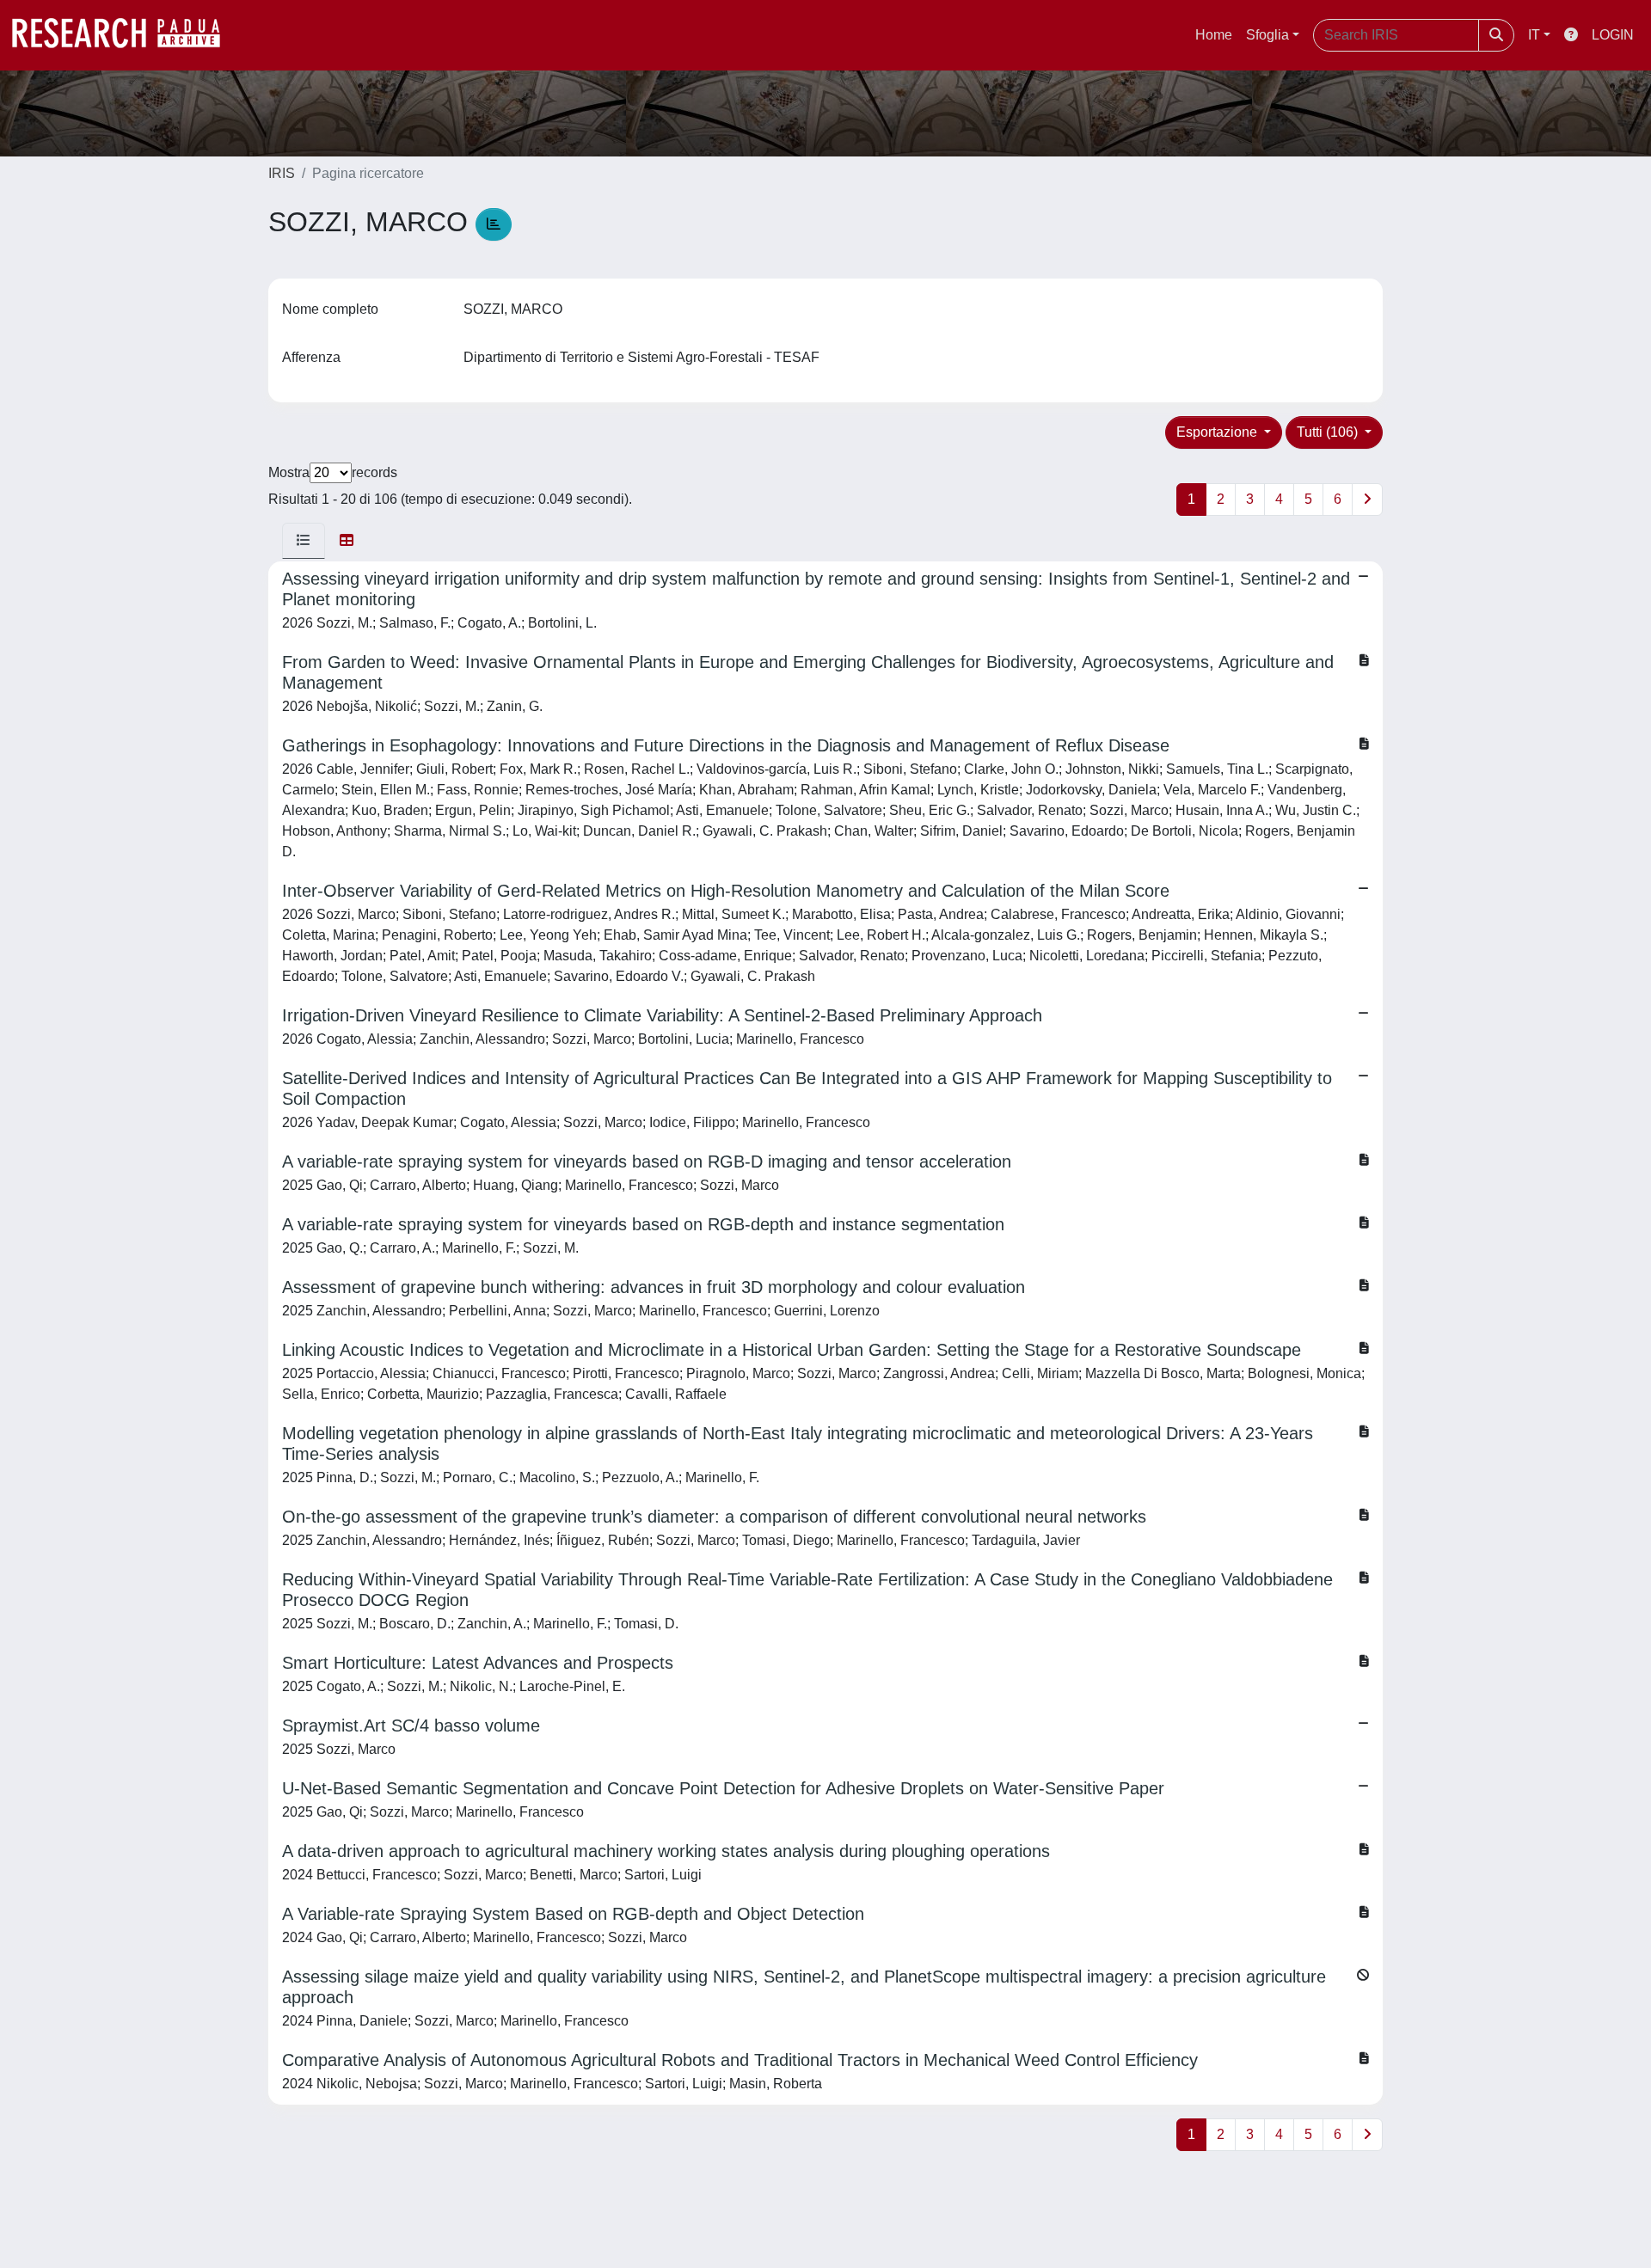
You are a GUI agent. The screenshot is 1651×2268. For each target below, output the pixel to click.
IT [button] (1534, 35)
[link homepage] (125, 35)
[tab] (304, 541)
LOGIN (1613, 35)
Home (1214, 35)
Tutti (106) (1329, 432)
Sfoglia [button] (1267, 35)
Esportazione (1218, 432)
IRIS (282, 173)
